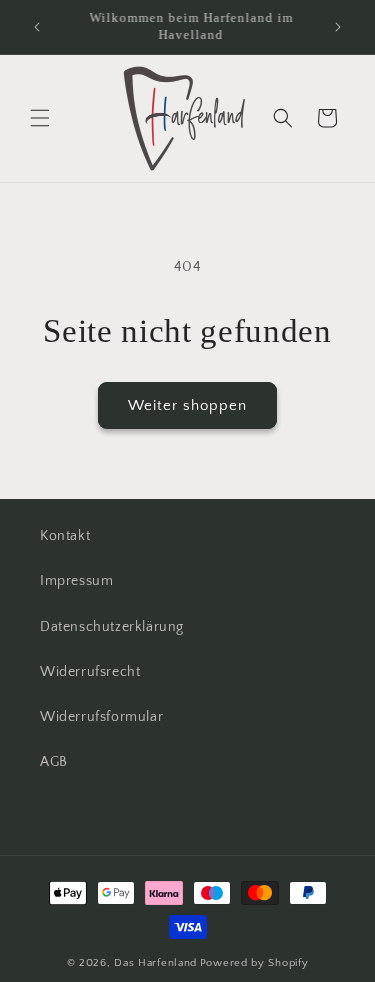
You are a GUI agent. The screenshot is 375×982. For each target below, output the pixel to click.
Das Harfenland (155, 963)
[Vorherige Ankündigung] (37, 27)
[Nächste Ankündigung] (338, 27)
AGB (54, 762)
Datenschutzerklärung (112, 627)
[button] (40, 118)
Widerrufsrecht (90, 672)
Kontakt (65, 536)
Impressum (76, 581)
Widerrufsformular (101, 717)
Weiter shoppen (187, 405)
